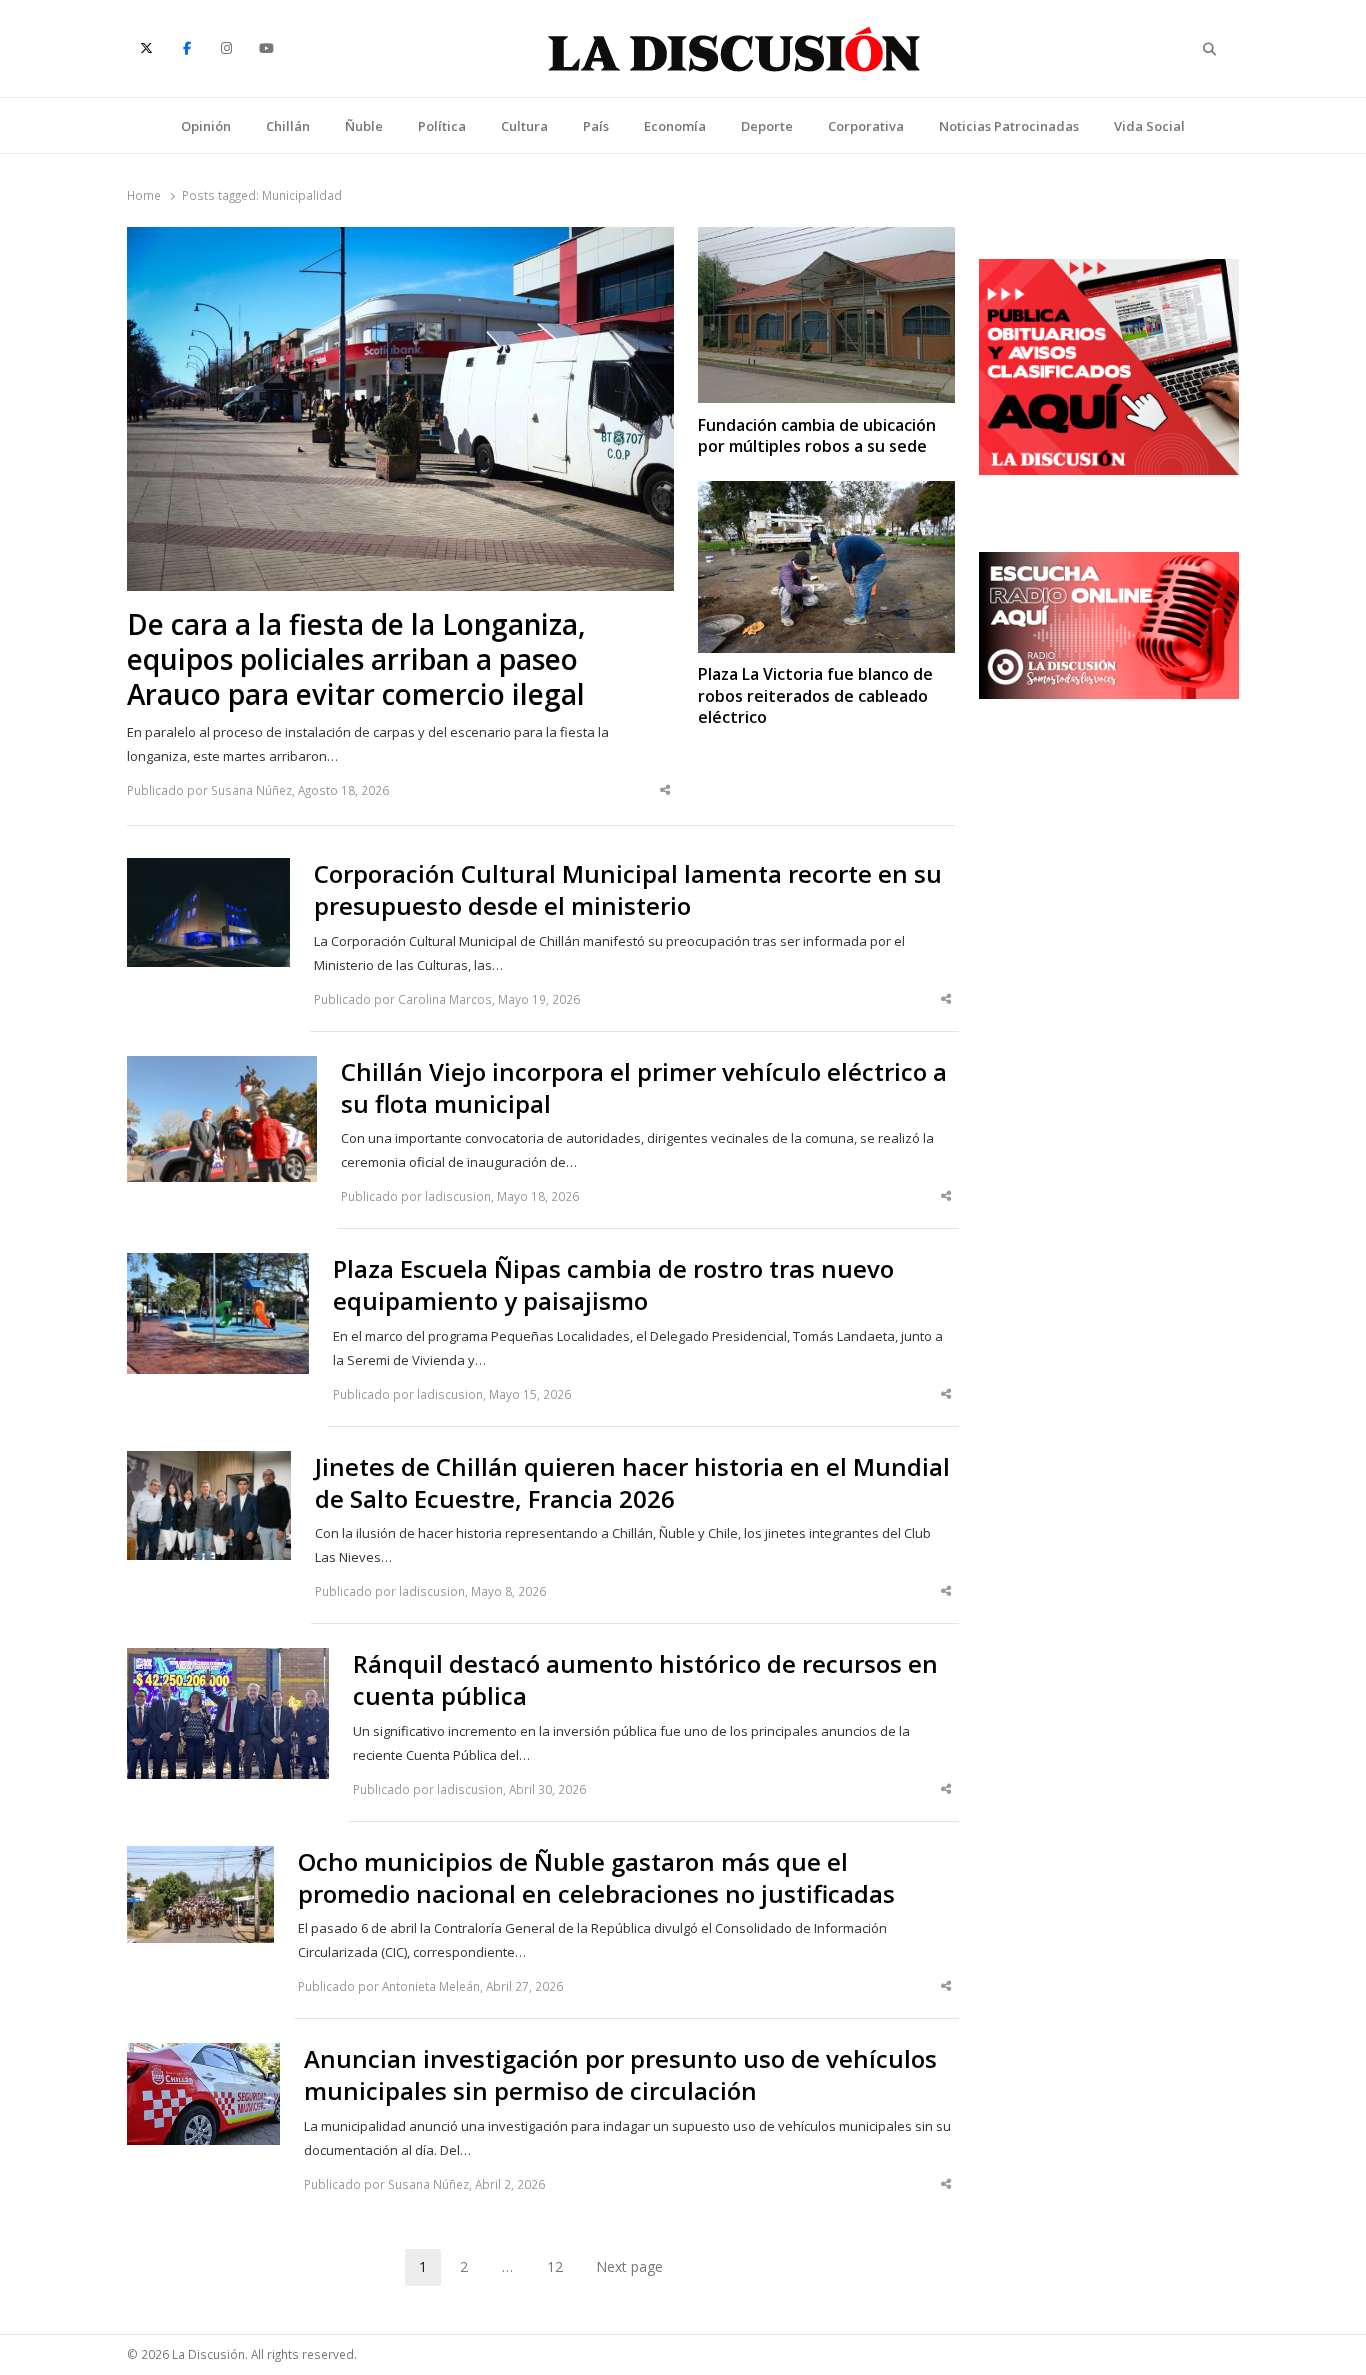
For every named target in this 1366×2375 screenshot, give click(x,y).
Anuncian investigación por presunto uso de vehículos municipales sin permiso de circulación (620, 2075)
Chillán (288, 126)
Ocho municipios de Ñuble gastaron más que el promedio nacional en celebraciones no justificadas (596, 1878)
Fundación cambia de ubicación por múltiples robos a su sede (817, 436)
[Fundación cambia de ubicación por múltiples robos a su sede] (826, 239)
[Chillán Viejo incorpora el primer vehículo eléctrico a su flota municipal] (222, 1068)
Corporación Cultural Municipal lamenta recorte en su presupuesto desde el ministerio (628, 890)
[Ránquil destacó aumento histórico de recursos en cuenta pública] (228, 1660)
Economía (675, 126)
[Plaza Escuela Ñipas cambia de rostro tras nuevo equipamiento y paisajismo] (217, 1265)
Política (442, 126)
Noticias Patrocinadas (1009, 126)
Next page (629, 2266)
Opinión (206, 126)
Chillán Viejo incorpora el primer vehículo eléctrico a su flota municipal (644, 1088)
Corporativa (866, 126)
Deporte (767, 126)
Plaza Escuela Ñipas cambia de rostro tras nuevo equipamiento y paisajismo (613, 1285)
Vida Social (1149, 126)
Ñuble (364, 126)
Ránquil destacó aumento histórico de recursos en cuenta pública (645, 1680)
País (596, 126)
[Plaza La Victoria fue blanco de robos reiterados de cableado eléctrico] (826, 493)
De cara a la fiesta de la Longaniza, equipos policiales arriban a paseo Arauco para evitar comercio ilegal (356, 659)
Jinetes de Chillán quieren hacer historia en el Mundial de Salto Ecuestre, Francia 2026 (632, 1483)
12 (562, 2270)
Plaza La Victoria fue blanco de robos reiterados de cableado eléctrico (815, 696)
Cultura (524, 126)
